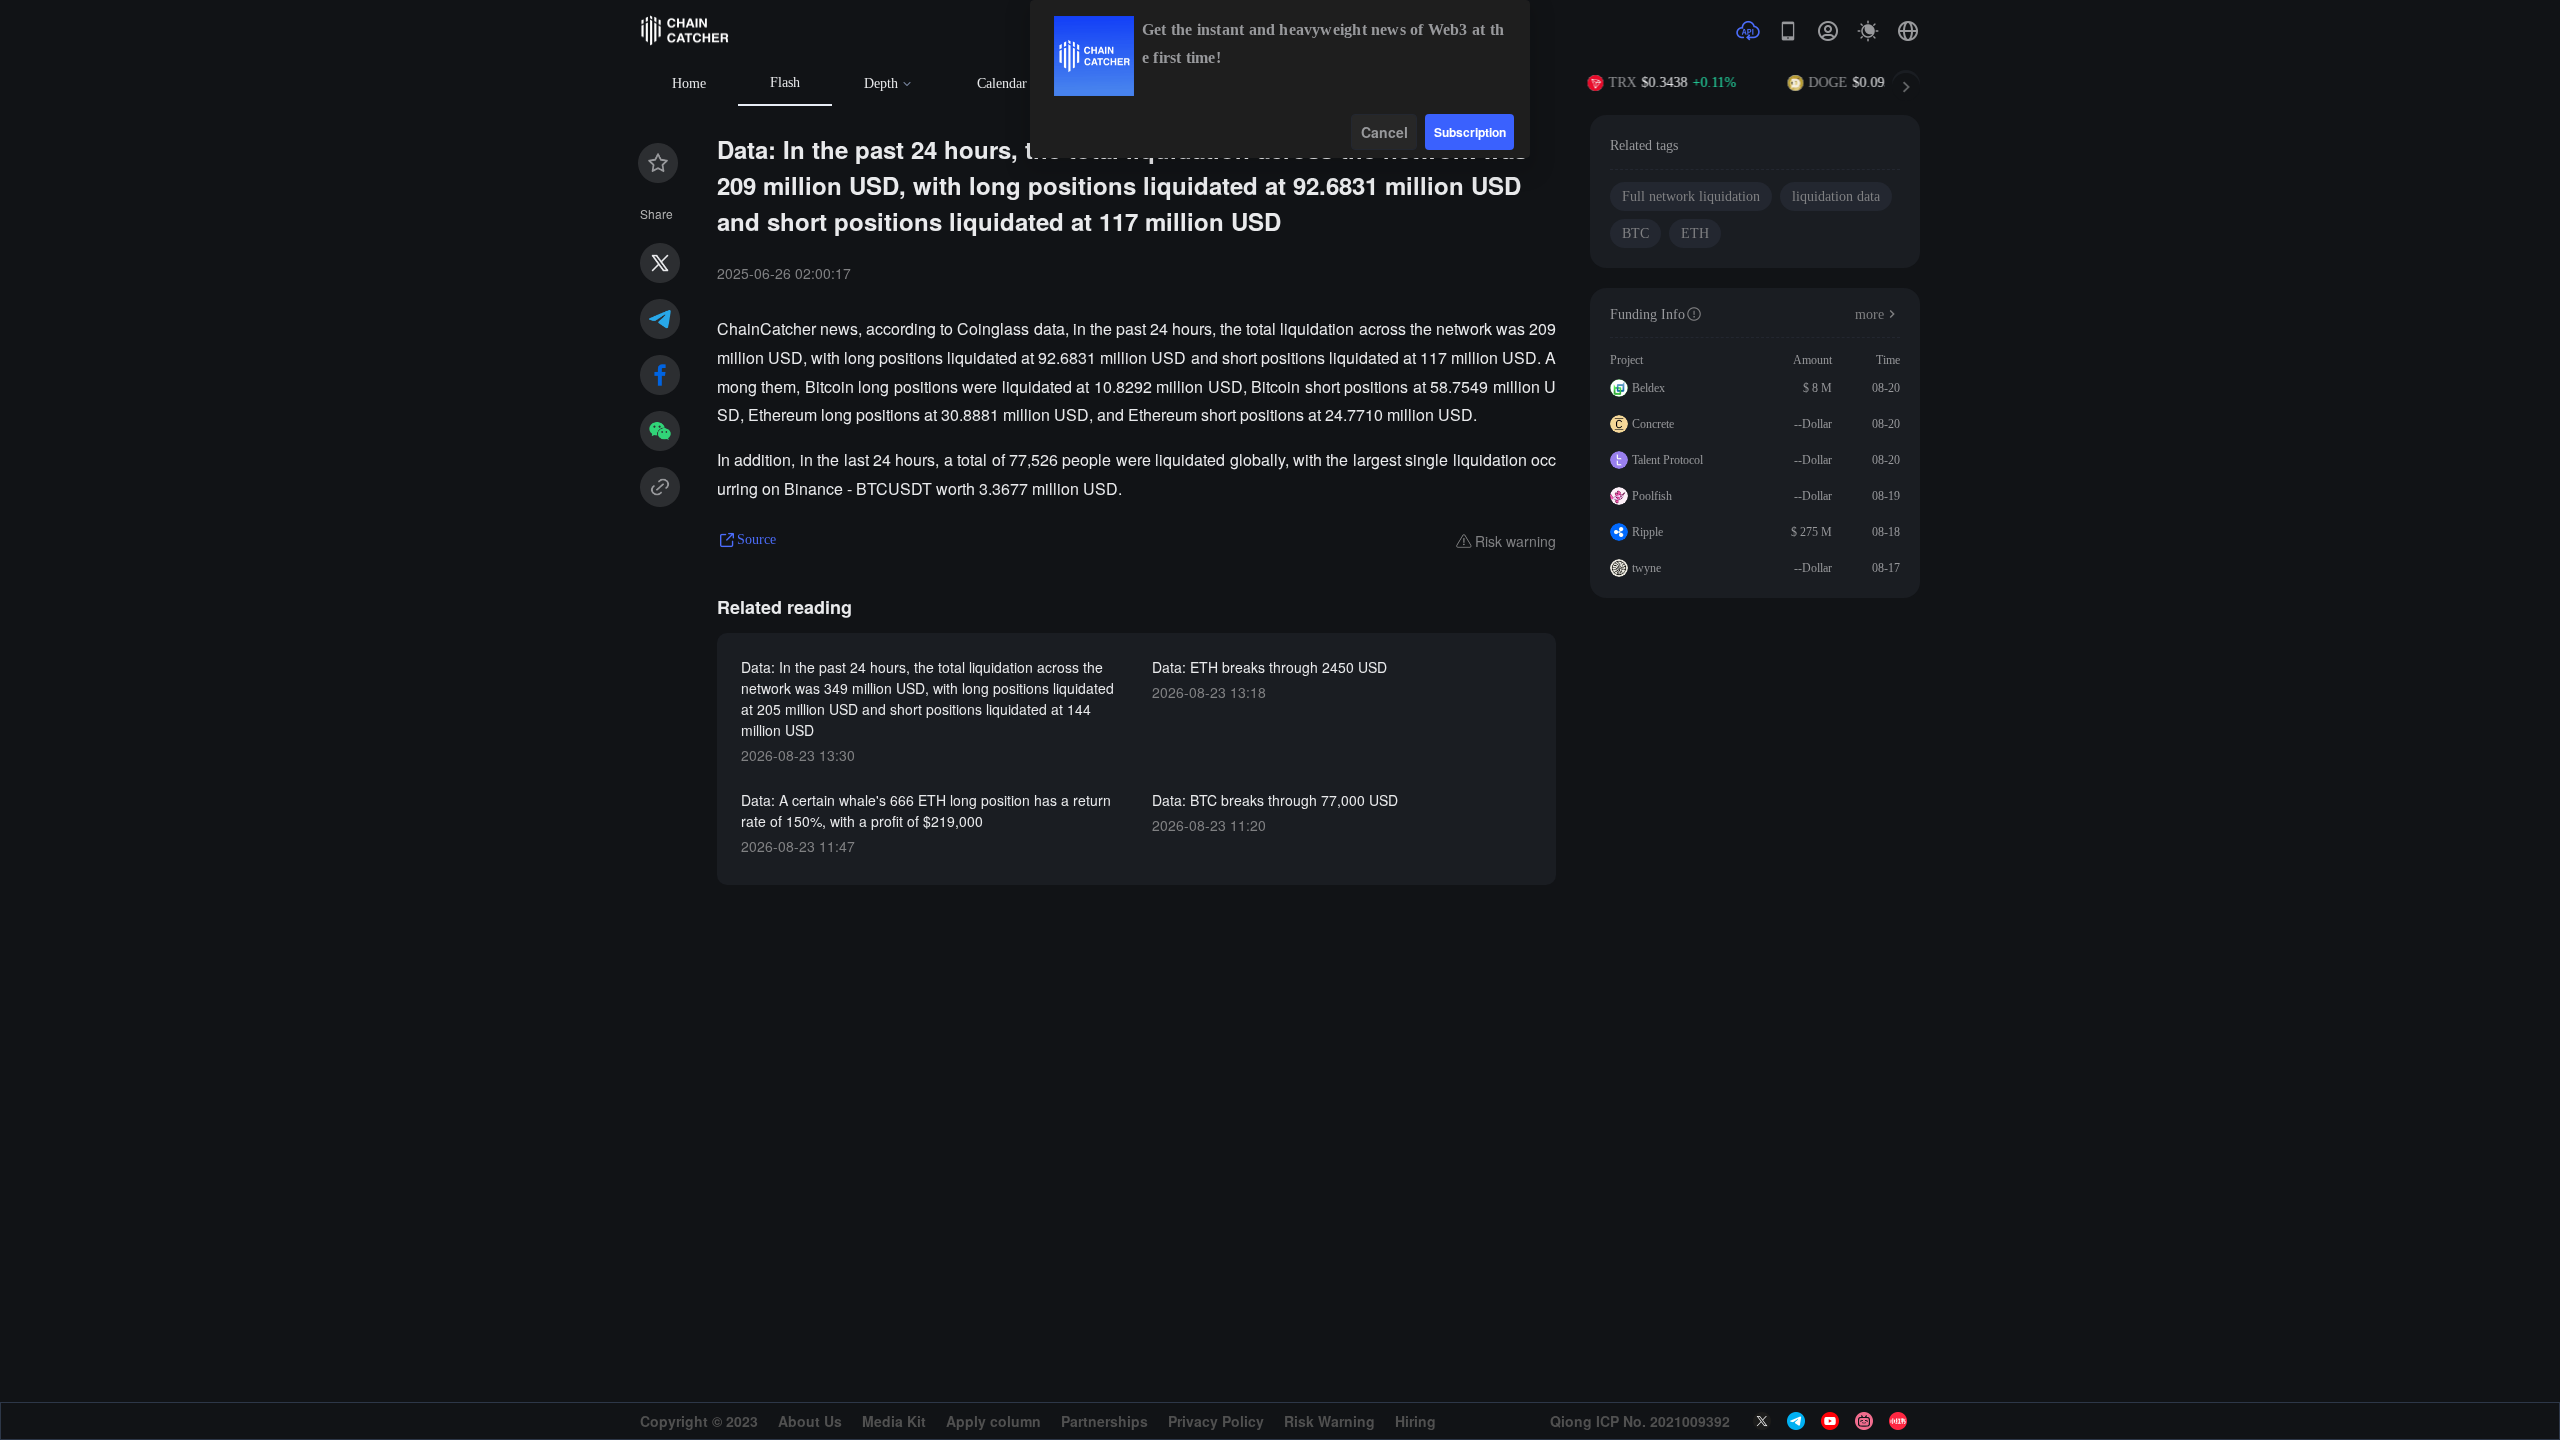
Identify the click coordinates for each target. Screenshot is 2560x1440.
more (1869, 314)
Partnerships (1104, 1421)
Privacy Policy (1216, 1421)
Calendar (1002, 83)
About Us (810, 1421)
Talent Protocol (1667, 460)
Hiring (1415, 1421)
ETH (1695, 233)
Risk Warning (1329, 1421)
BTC (1635, 233)
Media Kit (894, 1421)
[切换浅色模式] (1868, 31)
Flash (785, 82)
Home (689, 83)
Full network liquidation (1691, 196)
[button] (1908, 31)
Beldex (1648, 388)
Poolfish (1652, 496)
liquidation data (1836, 196)
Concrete (1653, 424)
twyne (1646, 568)
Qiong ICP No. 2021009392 (1640, 1421)
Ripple (1647, 532)
